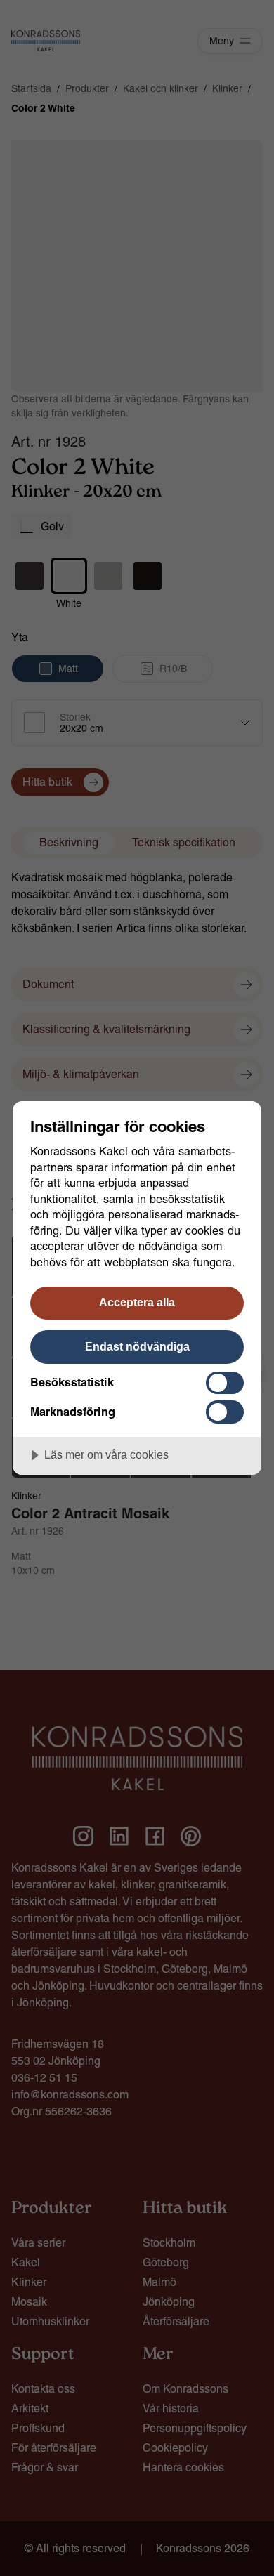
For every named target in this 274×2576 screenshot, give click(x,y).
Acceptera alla (137, 1302)
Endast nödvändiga (137, 1346)
